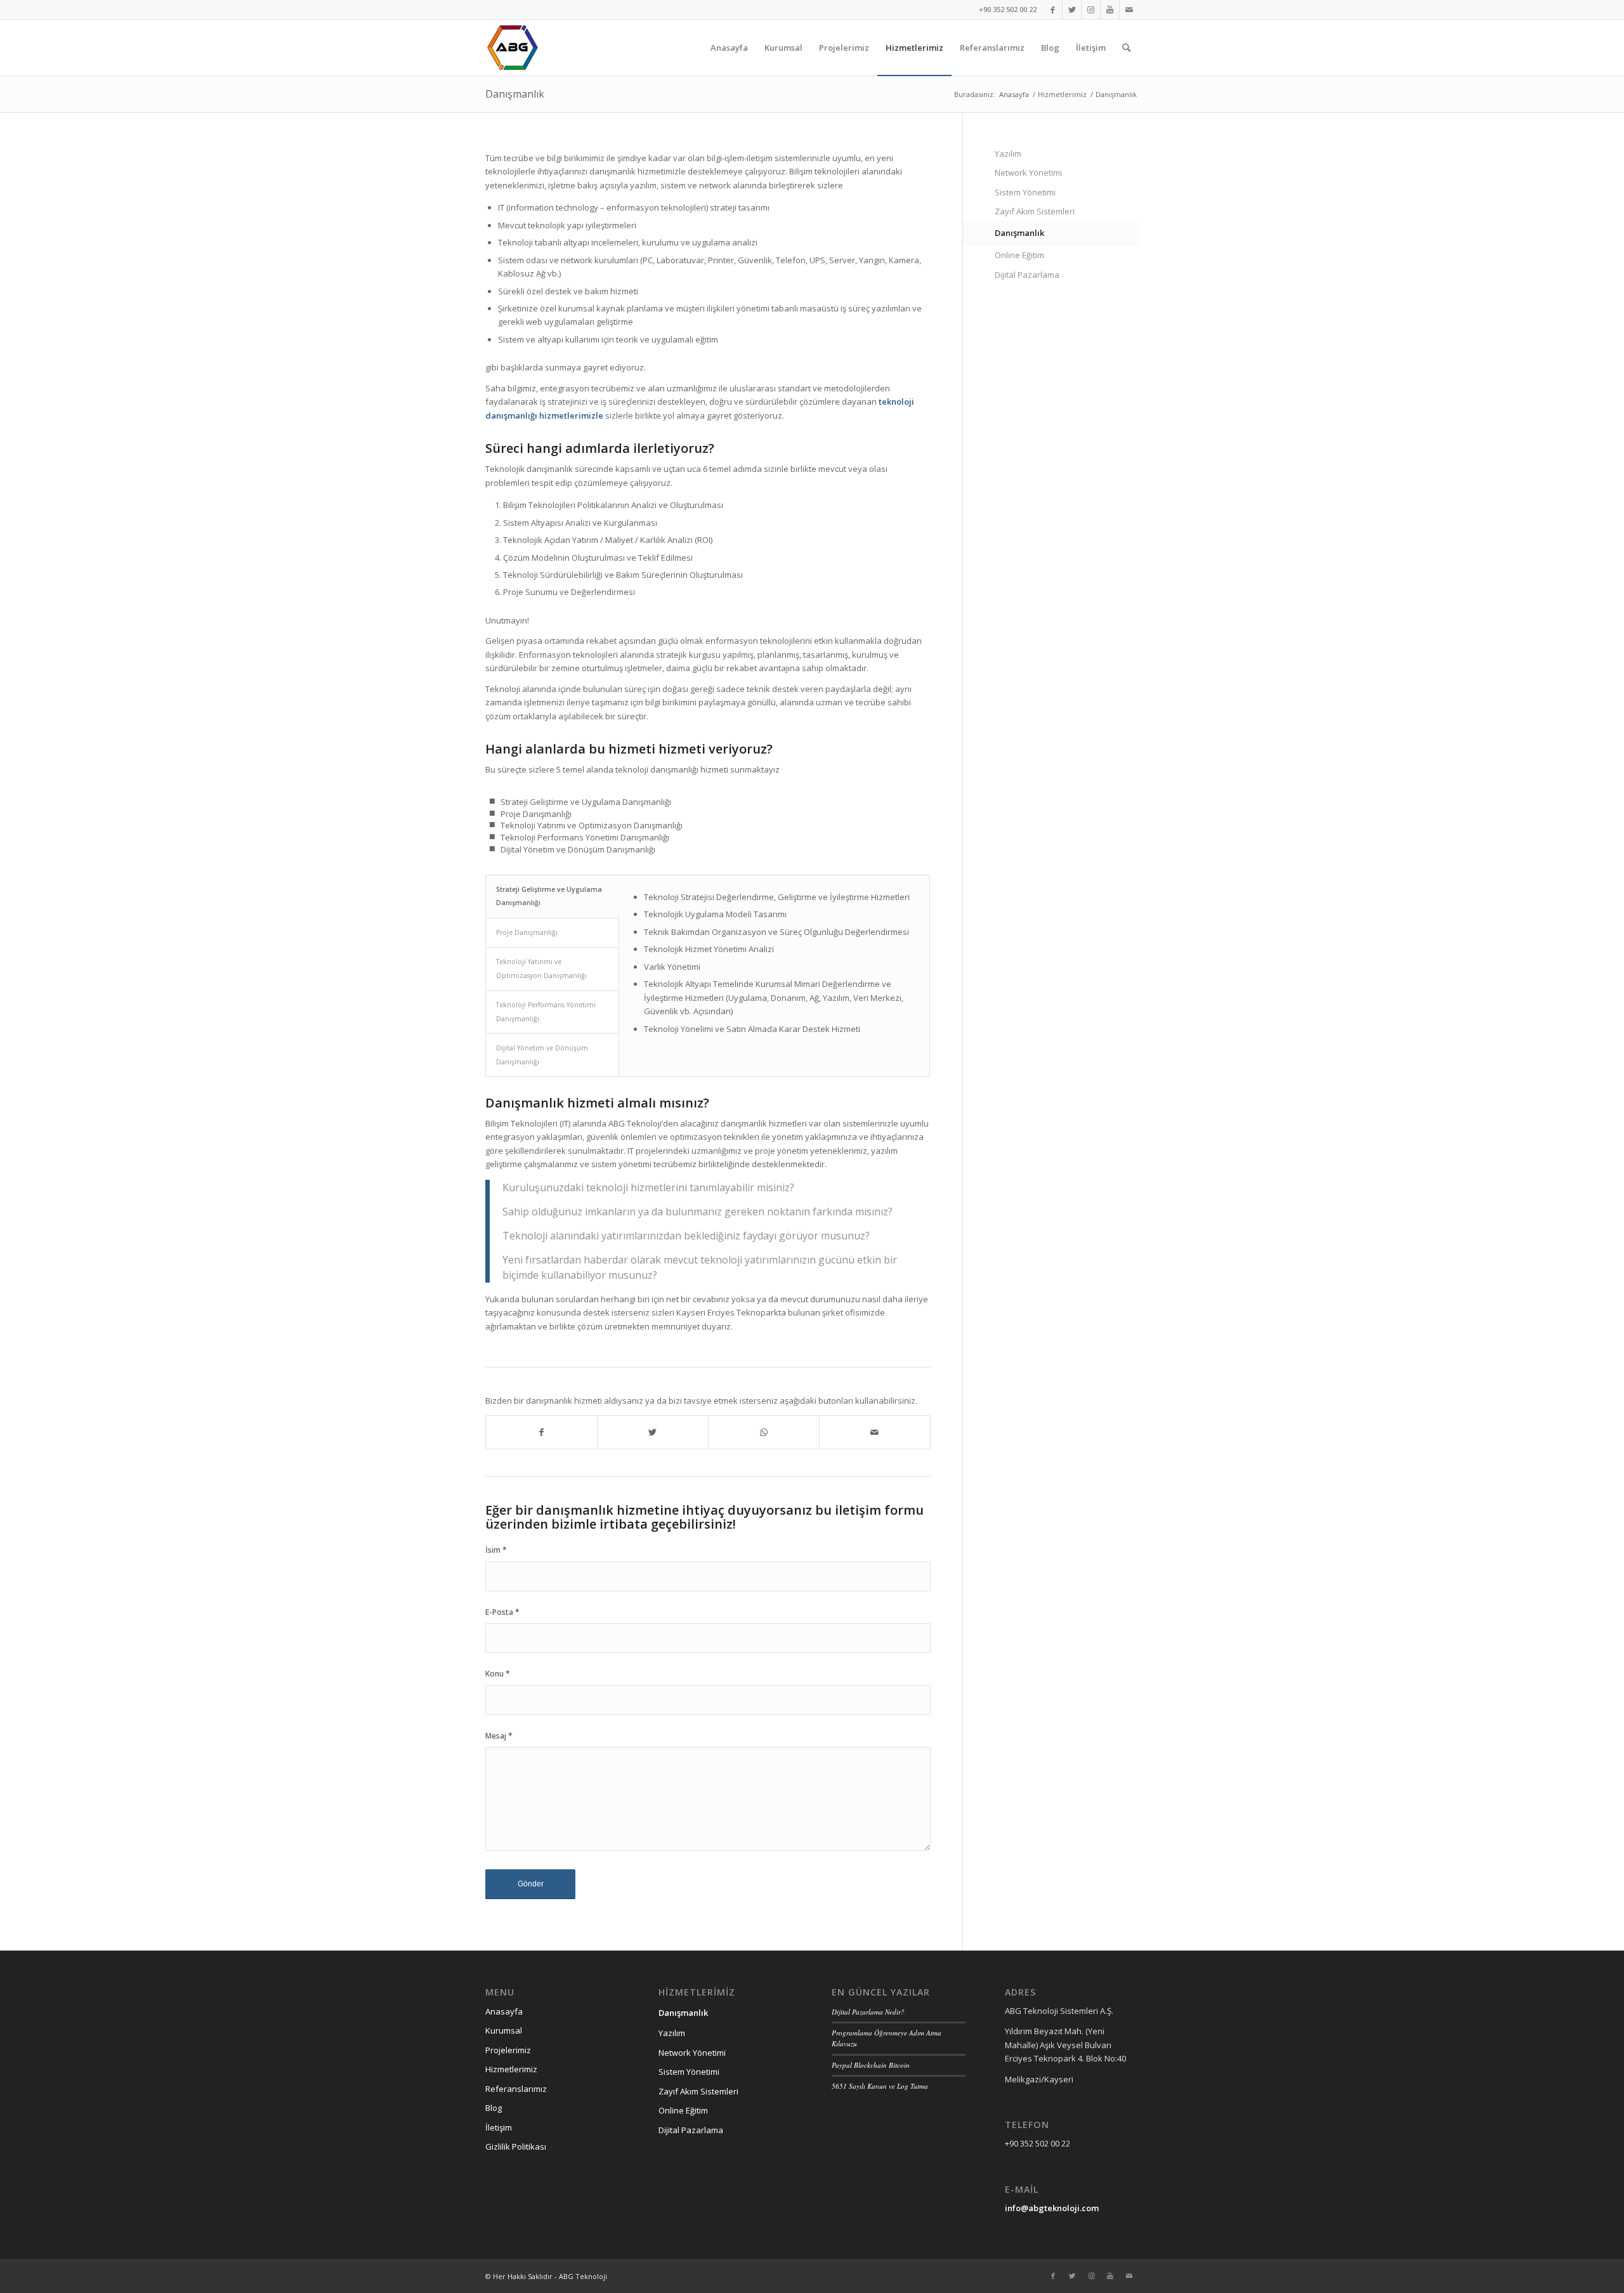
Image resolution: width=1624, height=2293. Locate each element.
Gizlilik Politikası (516, 2146)
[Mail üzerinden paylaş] (875, 1432)
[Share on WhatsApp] (764, 1432)
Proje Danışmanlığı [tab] (527, 932)
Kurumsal (504, 2030)
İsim (496, 1550)
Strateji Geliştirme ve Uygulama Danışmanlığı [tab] (549, 896)
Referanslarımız (516, 2089)
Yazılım (1008, 154)
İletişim (499, 2127)
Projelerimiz (508, 2050)
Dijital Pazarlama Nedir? (868, 2012)
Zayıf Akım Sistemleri (1035, 211)
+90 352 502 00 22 (1008, 9)
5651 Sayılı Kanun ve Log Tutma (880, 2086)
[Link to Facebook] (1053, 10)
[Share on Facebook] (541, 1432)
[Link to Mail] (1129, 10)
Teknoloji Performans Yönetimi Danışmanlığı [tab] (546, 1011)
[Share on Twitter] (653, 1432)
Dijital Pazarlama (1027, 275)
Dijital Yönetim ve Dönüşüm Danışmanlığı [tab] (542, 1055)
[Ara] (1126, 48)
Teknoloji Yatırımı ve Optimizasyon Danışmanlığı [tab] (541, 968)
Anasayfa (504, 2011)
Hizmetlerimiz (511, 2069)
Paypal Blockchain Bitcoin (871, 2065)
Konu (498, 1674)
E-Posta (502, 1612)
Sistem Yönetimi (1025, 192)
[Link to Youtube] (1110, 10)
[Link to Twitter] (1072, 10)
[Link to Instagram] (1091, 10)
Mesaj (499, 1736)
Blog (494, 2108)
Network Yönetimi (1028, 173)
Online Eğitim (1019, 255)
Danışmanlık (515, 94)
